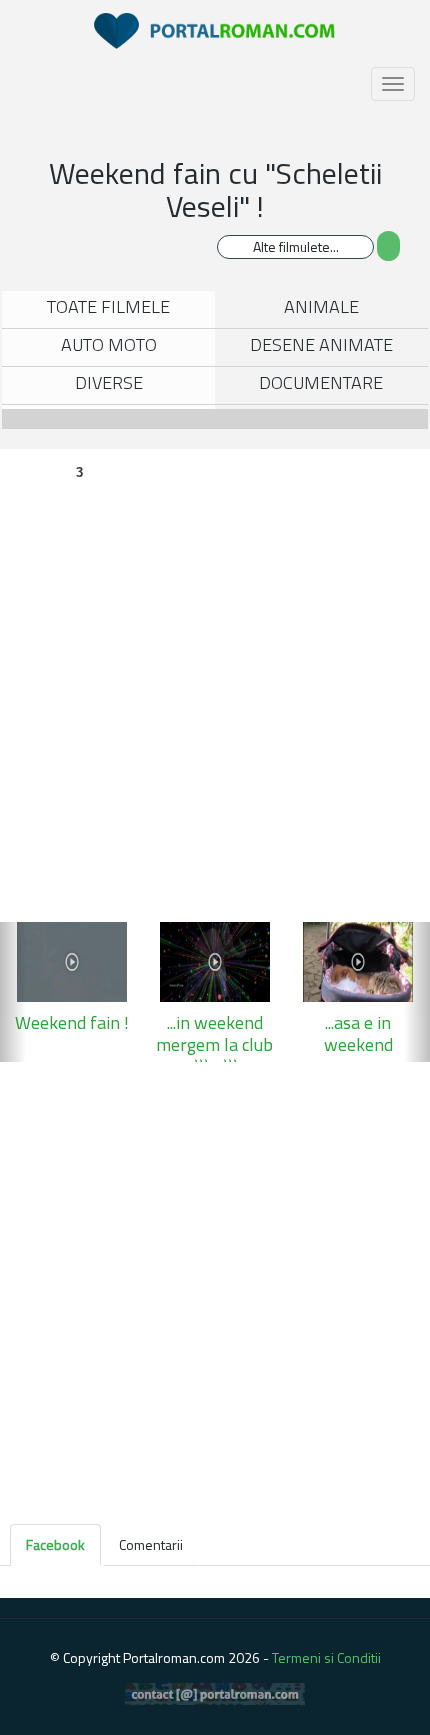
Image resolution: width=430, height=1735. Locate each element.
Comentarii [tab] (151, 1544)
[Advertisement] (215, 1287)
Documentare (321, 382)
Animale (321, 306)
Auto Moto (109, 344)
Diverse (109, 382)
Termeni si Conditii (326, 1657)
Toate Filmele (108, 306)
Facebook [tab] (55, 1544)
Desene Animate (321, 344)
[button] (13, 992)
